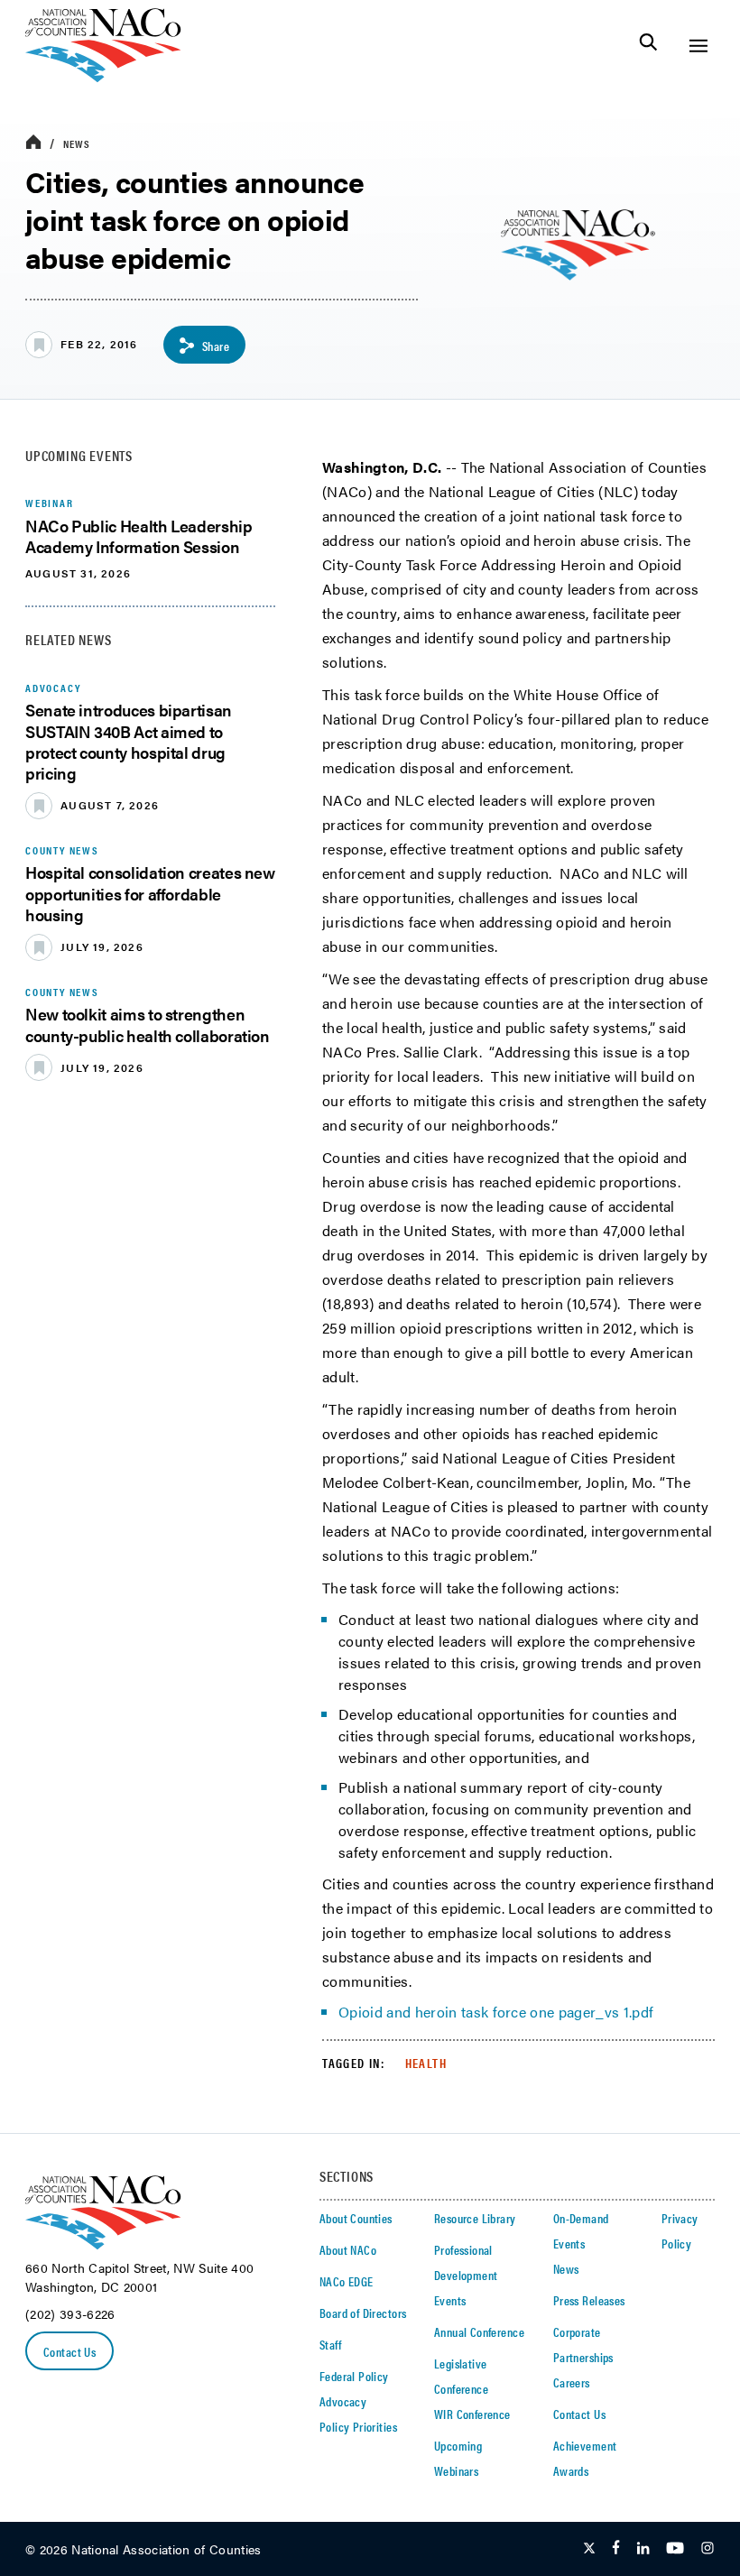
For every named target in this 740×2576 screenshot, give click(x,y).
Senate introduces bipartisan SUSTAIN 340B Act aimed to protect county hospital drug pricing (129, 741)
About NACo (348, 2249)
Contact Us (69, 2351)
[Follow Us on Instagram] (708, 2549)
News (77, 143)
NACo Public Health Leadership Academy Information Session (139, 536)
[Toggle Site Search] (648, 46)
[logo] (103, 77)
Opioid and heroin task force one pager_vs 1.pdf (496, 2012)
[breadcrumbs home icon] (33, 143)
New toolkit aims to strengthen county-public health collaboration (148, 1024)
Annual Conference (479, 2331)
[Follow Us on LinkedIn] (643, 2549)
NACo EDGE (347, 2281)
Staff (330, 2344)
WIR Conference (472, 2414)
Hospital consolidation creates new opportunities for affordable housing (150, 893)
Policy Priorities (358, 2426)
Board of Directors (363, 2313)
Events (450, 2300)
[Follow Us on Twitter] (589, 2549)
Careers (572, 2382)
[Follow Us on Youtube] (675, 2549)
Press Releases (589, 2300)
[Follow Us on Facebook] (616, 2549)
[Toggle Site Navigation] (698, 46)
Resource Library (475, 2218)
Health (426, 2063)
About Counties (356, 2218)
